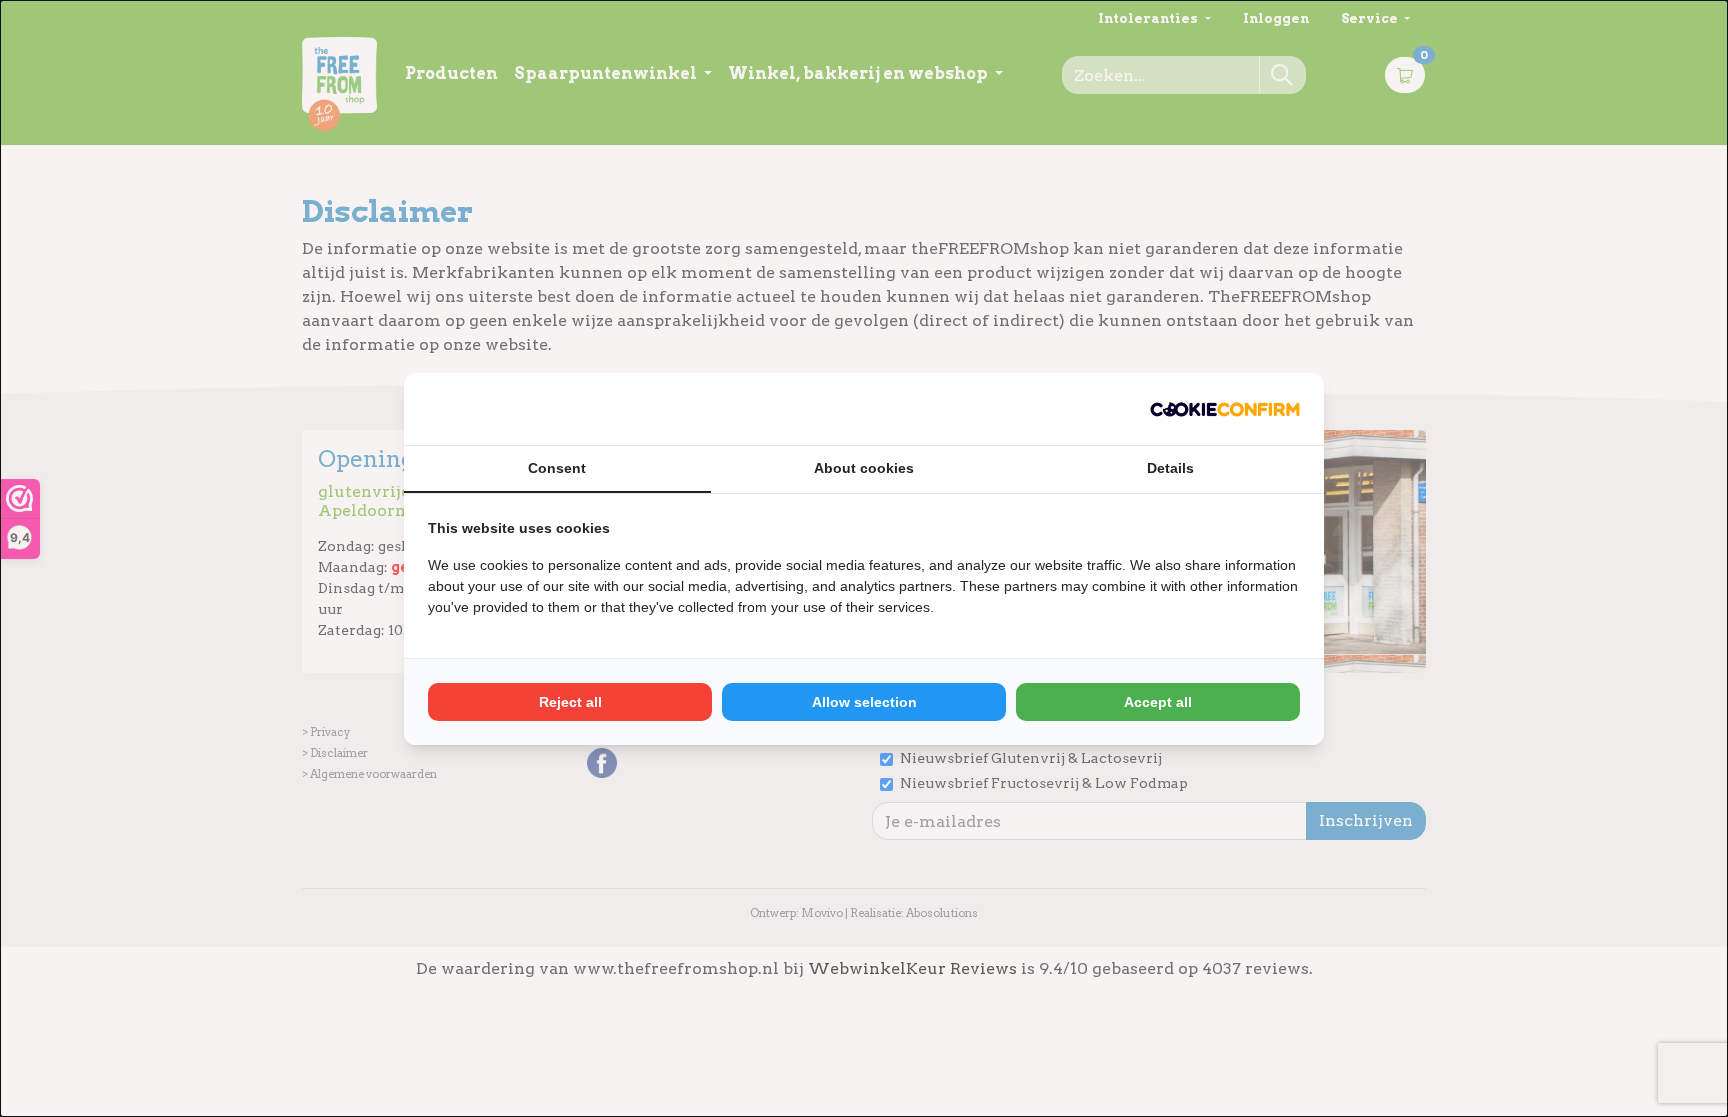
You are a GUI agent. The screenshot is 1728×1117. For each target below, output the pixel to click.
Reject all (570, 702)
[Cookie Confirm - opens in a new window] (1225, 409)
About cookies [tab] (864, 468)
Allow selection (864, 702)
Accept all (1158, 702)
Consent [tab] (557, 468)
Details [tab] (1170, 468)
